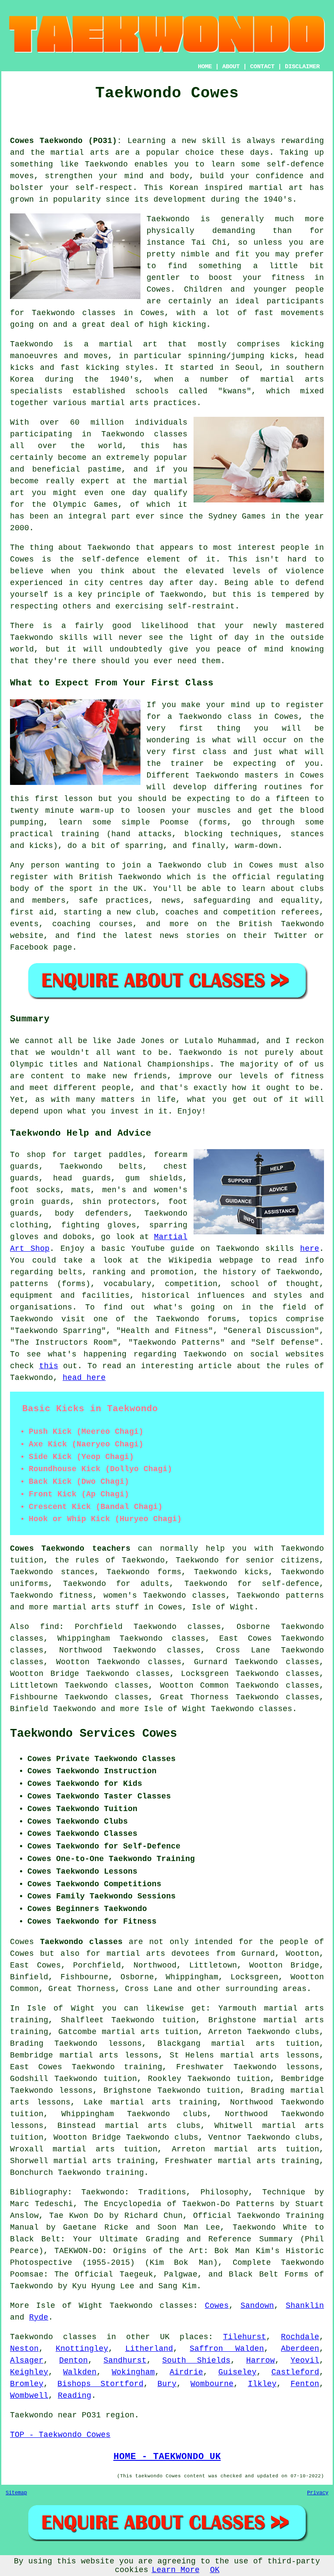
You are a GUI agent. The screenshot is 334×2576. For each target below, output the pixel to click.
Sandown (257, 2306)
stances (307, 834)
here (310, 1249)
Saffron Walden (227, 2349)
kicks (22, 368)
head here (84, 1378)
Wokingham (133, 2372)
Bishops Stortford (100, 2384)
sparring (144, 846)
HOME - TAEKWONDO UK (167, 2456)
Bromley (27, 2384)
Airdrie (186, 2372)
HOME (205, 66)
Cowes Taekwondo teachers (70, 1549)
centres (126, 583)
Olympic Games (85, 505)
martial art (276, 188)
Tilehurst (245, 2337)
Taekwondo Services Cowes (94, 1734)
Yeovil (305, 2360)
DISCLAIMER (302, 66)
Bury (167, 2384)
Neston (24, 2349)
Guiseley (237, 2372)
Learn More (176, 2570)
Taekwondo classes (74, 313)
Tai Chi (209, 243)
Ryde (39, 2317)
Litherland (149, 2349)
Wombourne (212, 2384)
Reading (75, 2396)
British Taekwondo (120, 877)
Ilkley (262, 2384)
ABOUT (231, 66)
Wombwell (29, 2396)
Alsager (27, 2360)
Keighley (29, 2372)
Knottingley (82, 2349)
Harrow (261, 2360)
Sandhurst (125, 2360)
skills (73, 638)
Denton (73, 2360)
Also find (35, 1627)
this (49, 1366)
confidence (280, 176)
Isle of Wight (223, 1607)
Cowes (217, 2306)
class (215, 752)
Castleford (295, 2372)
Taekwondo (106, 164)
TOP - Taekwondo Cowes (60, 2435)
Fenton (305, 2384)
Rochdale (300, 2337)
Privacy (318, 2493)
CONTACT (262, 66)
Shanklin (305, 2306)
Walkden (80, 2372)
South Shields (196, 2360)
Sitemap (16, 2493)
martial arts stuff (96, 1607)
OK (215, 2570)
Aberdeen (300, 2349)
